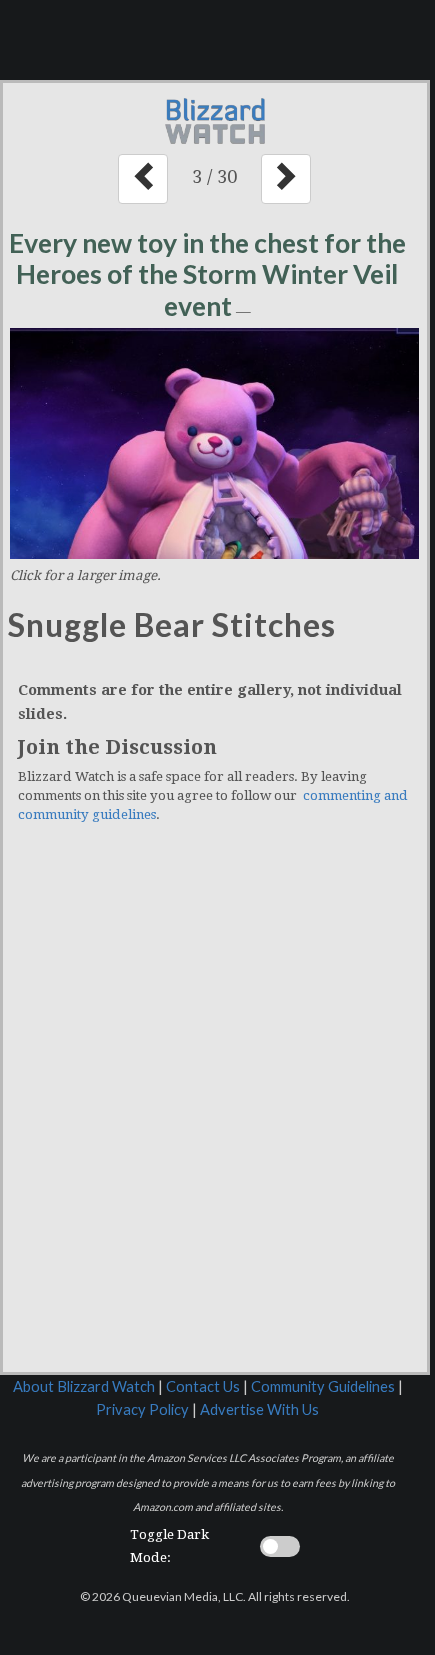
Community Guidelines (323, 1386)
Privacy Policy (142, 1409)
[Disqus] (215, 1114)
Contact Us (203, 1386)
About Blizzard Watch (84, 1386)
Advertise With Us (259, 1409)
